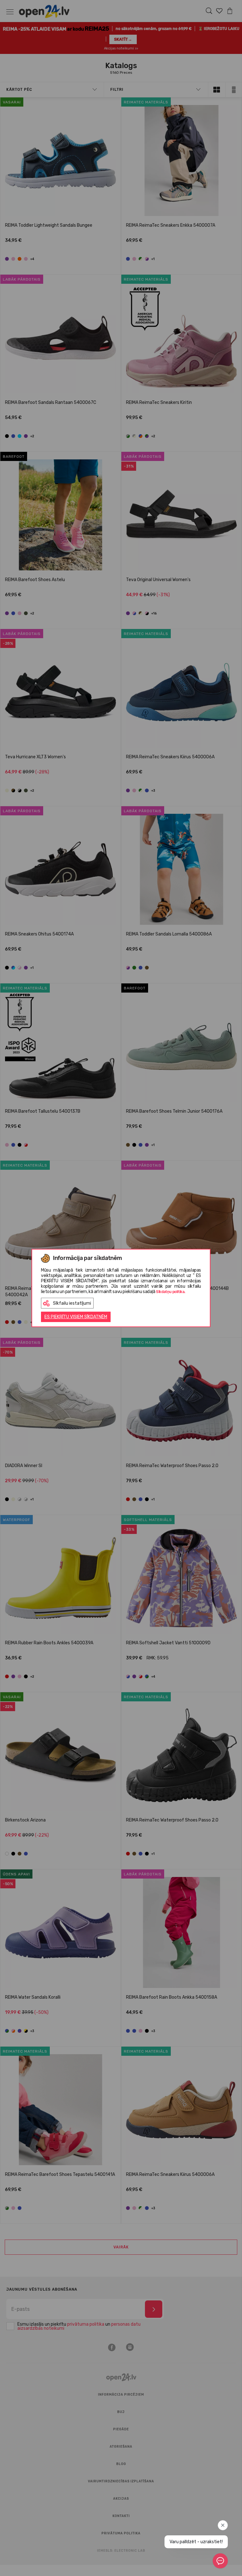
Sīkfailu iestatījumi (72, 1303)
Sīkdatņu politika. (171, 1292)
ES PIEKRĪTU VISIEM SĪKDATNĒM (76, 1317)
